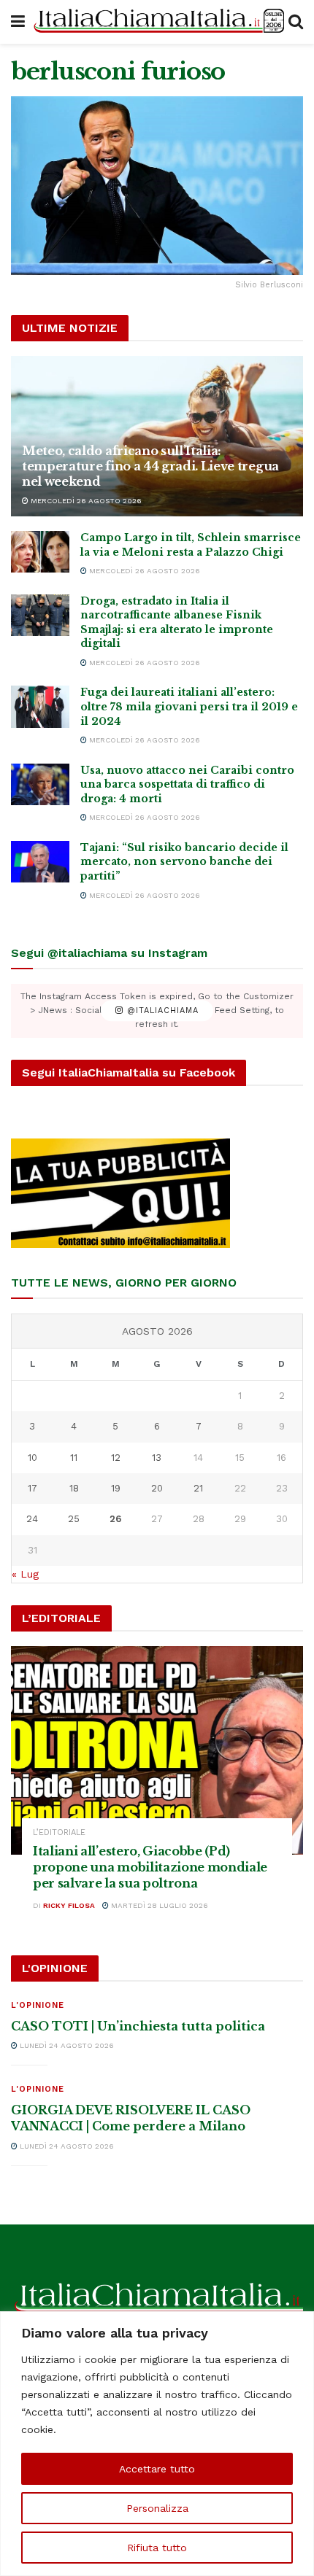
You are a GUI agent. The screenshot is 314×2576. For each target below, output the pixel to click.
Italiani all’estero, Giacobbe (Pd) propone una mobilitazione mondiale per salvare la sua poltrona (150, 1867)
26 (115, 1519)
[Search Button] (296, 22)
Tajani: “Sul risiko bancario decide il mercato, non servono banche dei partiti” (184, 862)
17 (32, 1488)
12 (116, 1458)
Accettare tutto (157, 2469)
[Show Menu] (18, 22)
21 (198, 1488)
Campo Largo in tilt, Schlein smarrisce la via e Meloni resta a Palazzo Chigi (191, 545)
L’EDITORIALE (59, 1832)
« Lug (25, 1574)
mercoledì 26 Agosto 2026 (85, 501)
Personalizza (157, 2508)
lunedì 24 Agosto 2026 (66, 2045)
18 (74, 1488)
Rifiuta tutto (157, 2548)
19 (116, 1488)
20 (157, 1488)
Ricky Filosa (69, 1905)
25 (74, 1519)
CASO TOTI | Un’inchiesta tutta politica (138, 2026)
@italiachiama (161, 1010)
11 (74, 1458)
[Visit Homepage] (157, 22)
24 (32, 1519)
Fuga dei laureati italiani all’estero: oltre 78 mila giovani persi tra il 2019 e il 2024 (189, 706)
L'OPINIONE (38, 2005)
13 (157, 1458)
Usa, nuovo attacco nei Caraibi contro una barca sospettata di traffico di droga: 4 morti (187, 784)
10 (32, 1458)
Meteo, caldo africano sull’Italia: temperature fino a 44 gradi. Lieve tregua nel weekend (150, 466)
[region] (157, 2444)
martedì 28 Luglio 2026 (158, 1905)
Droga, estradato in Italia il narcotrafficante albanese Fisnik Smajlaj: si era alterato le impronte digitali (177, 622)
